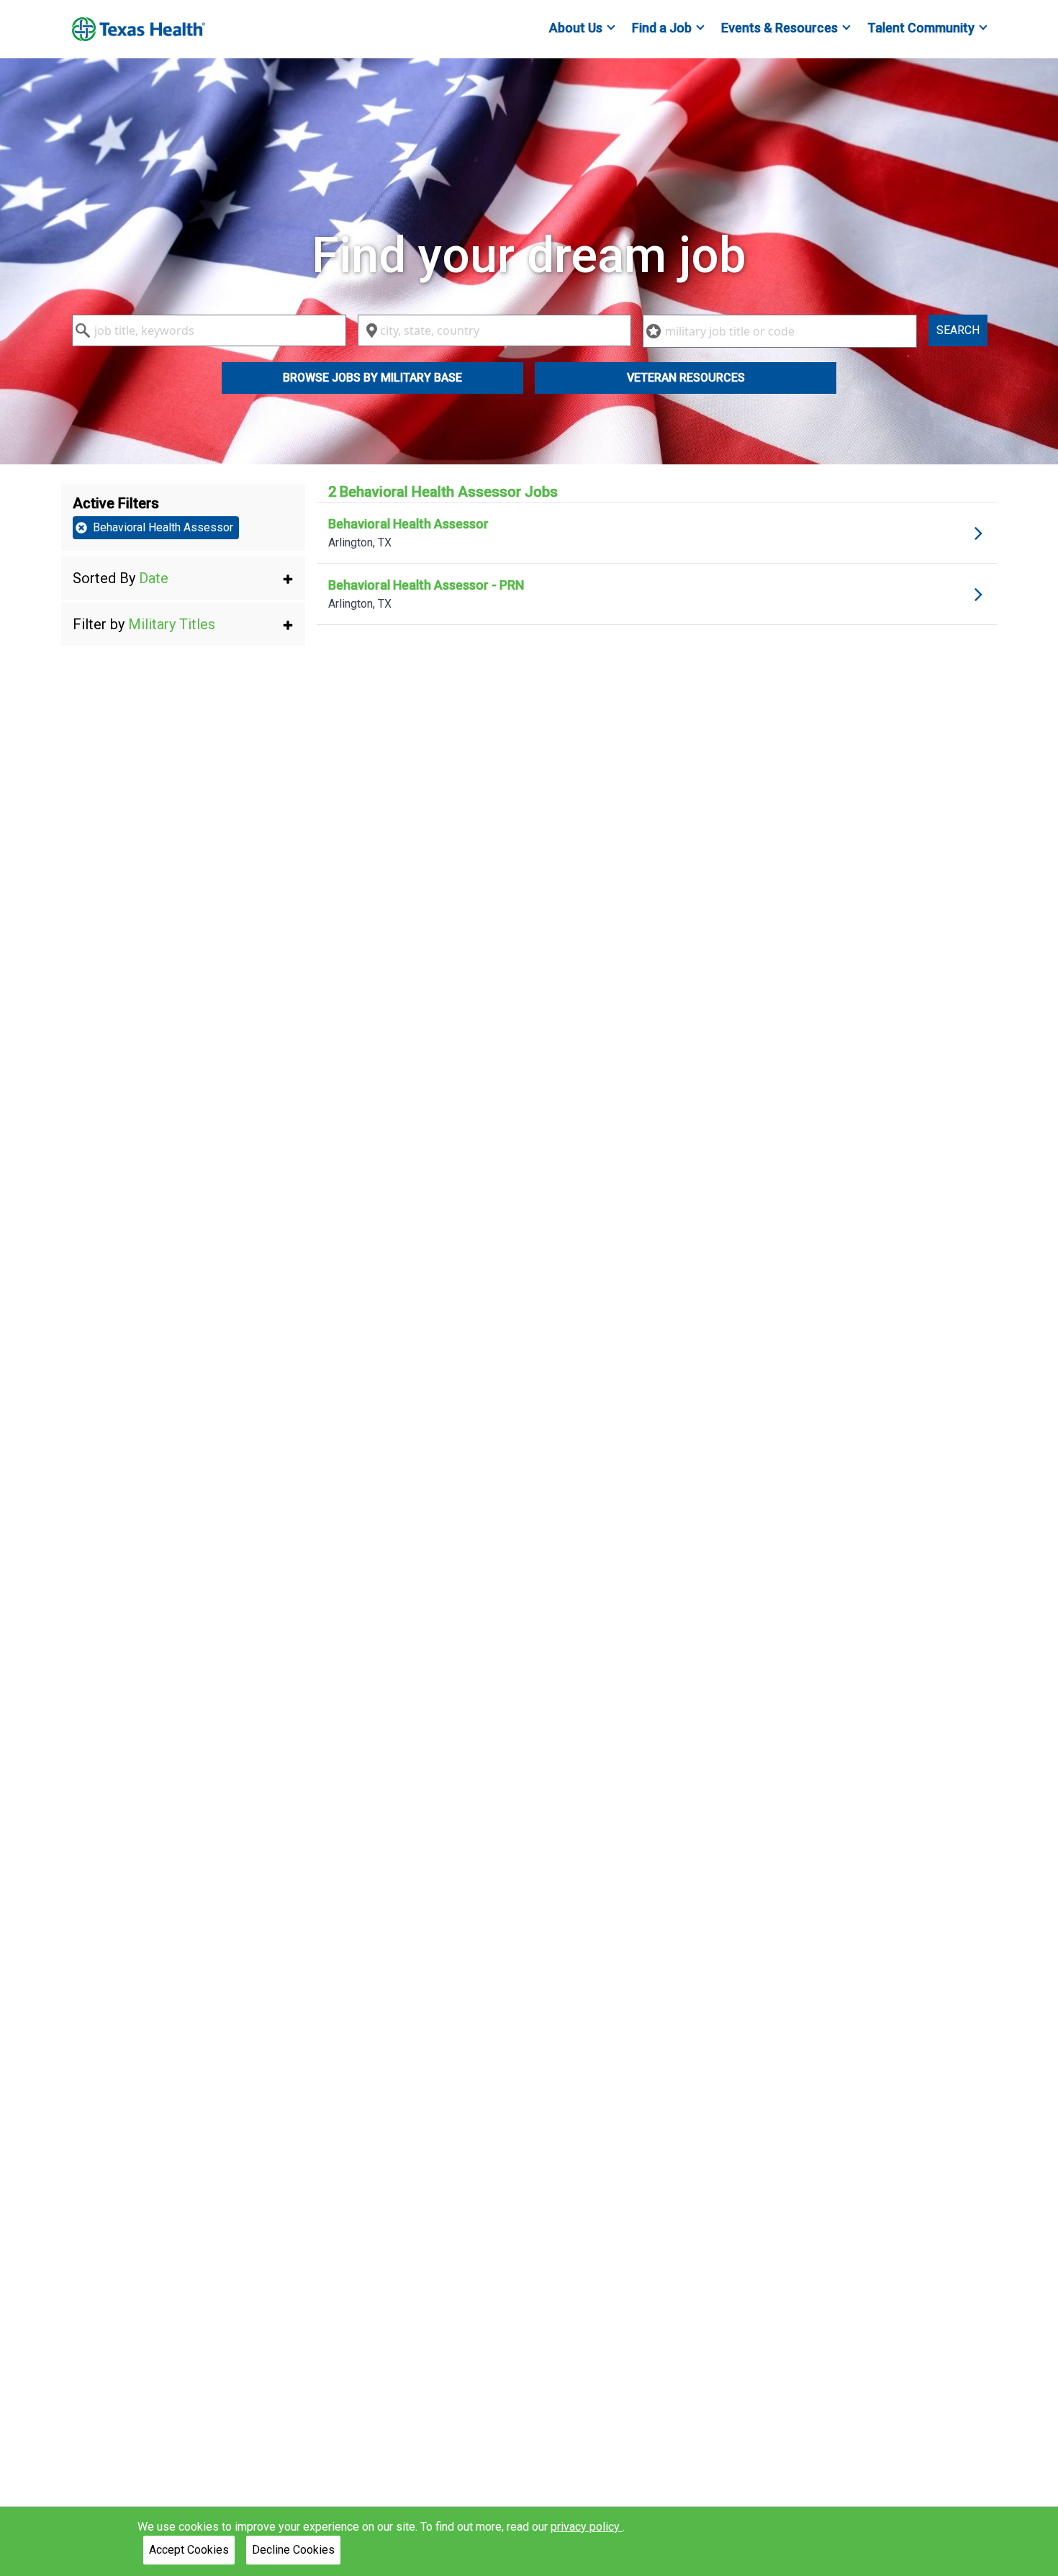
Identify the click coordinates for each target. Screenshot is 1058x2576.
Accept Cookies (189, 2550)
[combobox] (209, 330)
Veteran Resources (686, 378)
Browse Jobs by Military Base (372, 378)
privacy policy (587, 2527)
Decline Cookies (293, 2550)
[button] (183, 578)
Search (958, 330)
